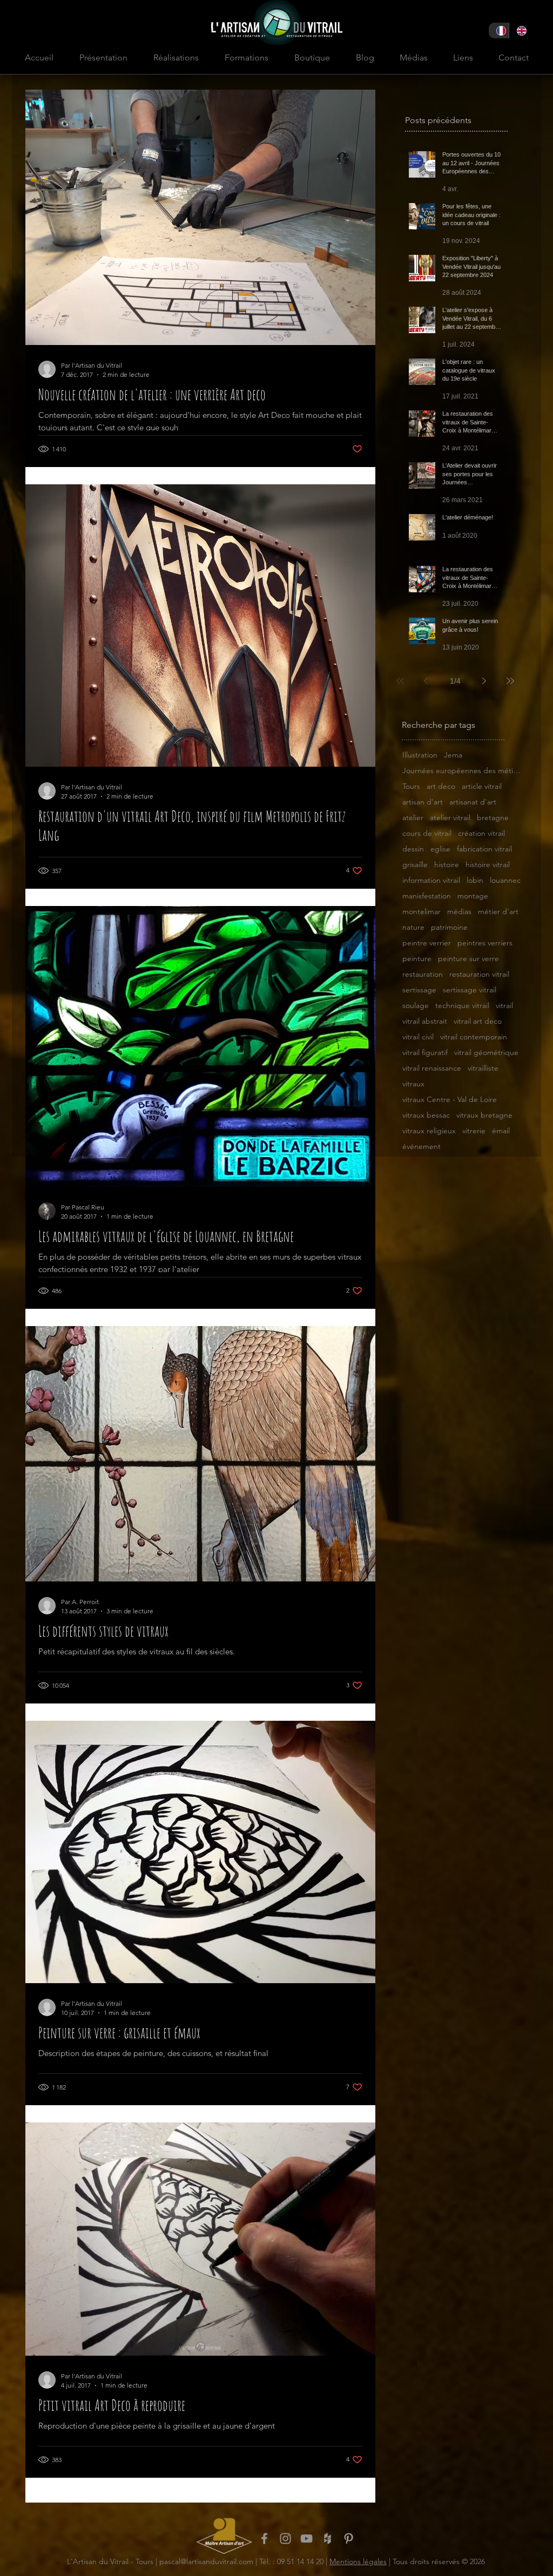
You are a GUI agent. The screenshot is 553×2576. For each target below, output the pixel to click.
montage (473, 896)
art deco (441, 786)
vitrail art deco (478, 1021)
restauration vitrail (479, 974)
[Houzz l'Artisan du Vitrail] (328, 2538)
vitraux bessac (426, 1115)
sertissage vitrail (470, 990)
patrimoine (449, 927)
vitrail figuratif (425, 1053)
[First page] (400, 681)
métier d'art (498, 912)
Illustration (420, 755)
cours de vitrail (427, 833)
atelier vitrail (450, 818)
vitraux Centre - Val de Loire (450, 1100)
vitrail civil (418, 1037)
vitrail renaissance (432, 1068)
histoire (447, 865)
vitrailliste (483, 1068)
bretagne (493, 818)
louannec (505, 880)
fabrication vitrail (484, 849)
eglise (440, 849)
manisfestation (427, 896)
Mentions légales (358, 2561)
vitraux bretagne (484, 1115)
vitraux (413, 1084)
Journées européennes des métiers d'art (462, 771)
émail (501, 1131)
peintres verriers (485, 943)
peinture (417, 959)
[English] (519, 31)
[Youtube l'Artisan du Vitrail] (306, 2538)
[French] (499, 31)
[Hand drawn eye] (224, 2536)
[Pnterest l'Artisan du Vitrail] (349, 2538)
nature (413, 927)
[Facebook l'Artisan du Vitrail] (264, 2538)
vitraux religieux (429, 1131)
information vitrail (431, 880)
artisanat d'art (473, 802)
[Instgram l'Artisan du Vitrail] (285, 2538)
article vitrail (482, 786)
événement (422, 1147)
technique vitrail (462, 1006)
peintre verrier (427, 943)
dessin (413, 849)
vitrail (504, 1006)
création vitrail (481, 833)
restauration (423, 974)
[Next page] (484, 681)
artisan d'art (423, 802)
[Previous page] (426, 681)
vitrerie (474, 1131)
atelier (413, 818)
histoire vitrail (488, 865)
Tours (411, 786)
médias (459, 912)
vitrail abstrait (425, 1021)
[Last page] (510, 681)
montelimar (422, 912)
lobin (475, 880)
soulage (416, 1006)
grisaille (415, 865)
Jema (453, 755)
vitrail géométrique (486, 1053)
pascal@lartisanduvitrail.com (206, 2561)
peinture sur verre (468, 959)
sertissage (419, 990)
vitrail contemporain (474, 1037)
